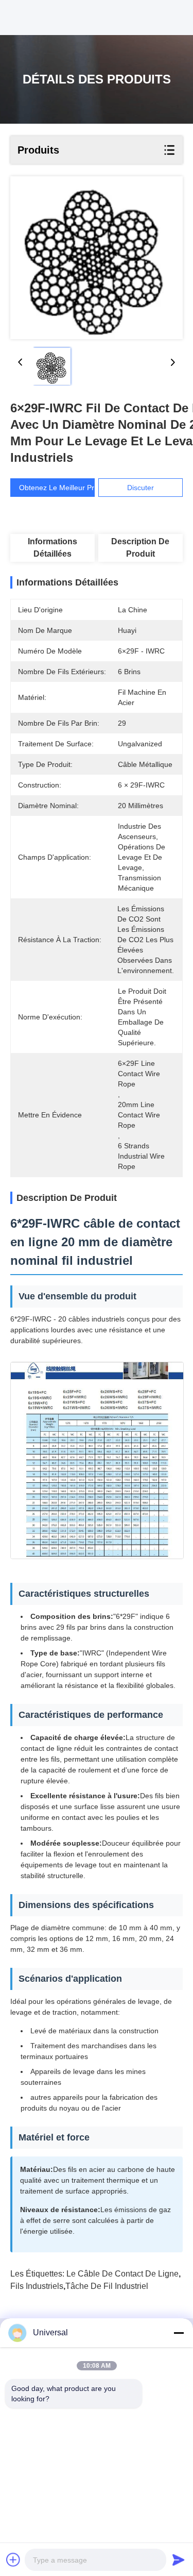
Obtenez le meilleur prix (59, 488)
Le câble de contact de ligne (122, 2274)
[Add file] (13, 2560)
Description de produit (140, 548)
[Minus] (179, 2333)
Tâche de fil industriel (107, 2286)
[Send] (179, 2560)
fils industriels (37, 2286)
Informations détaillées (52, 548)
